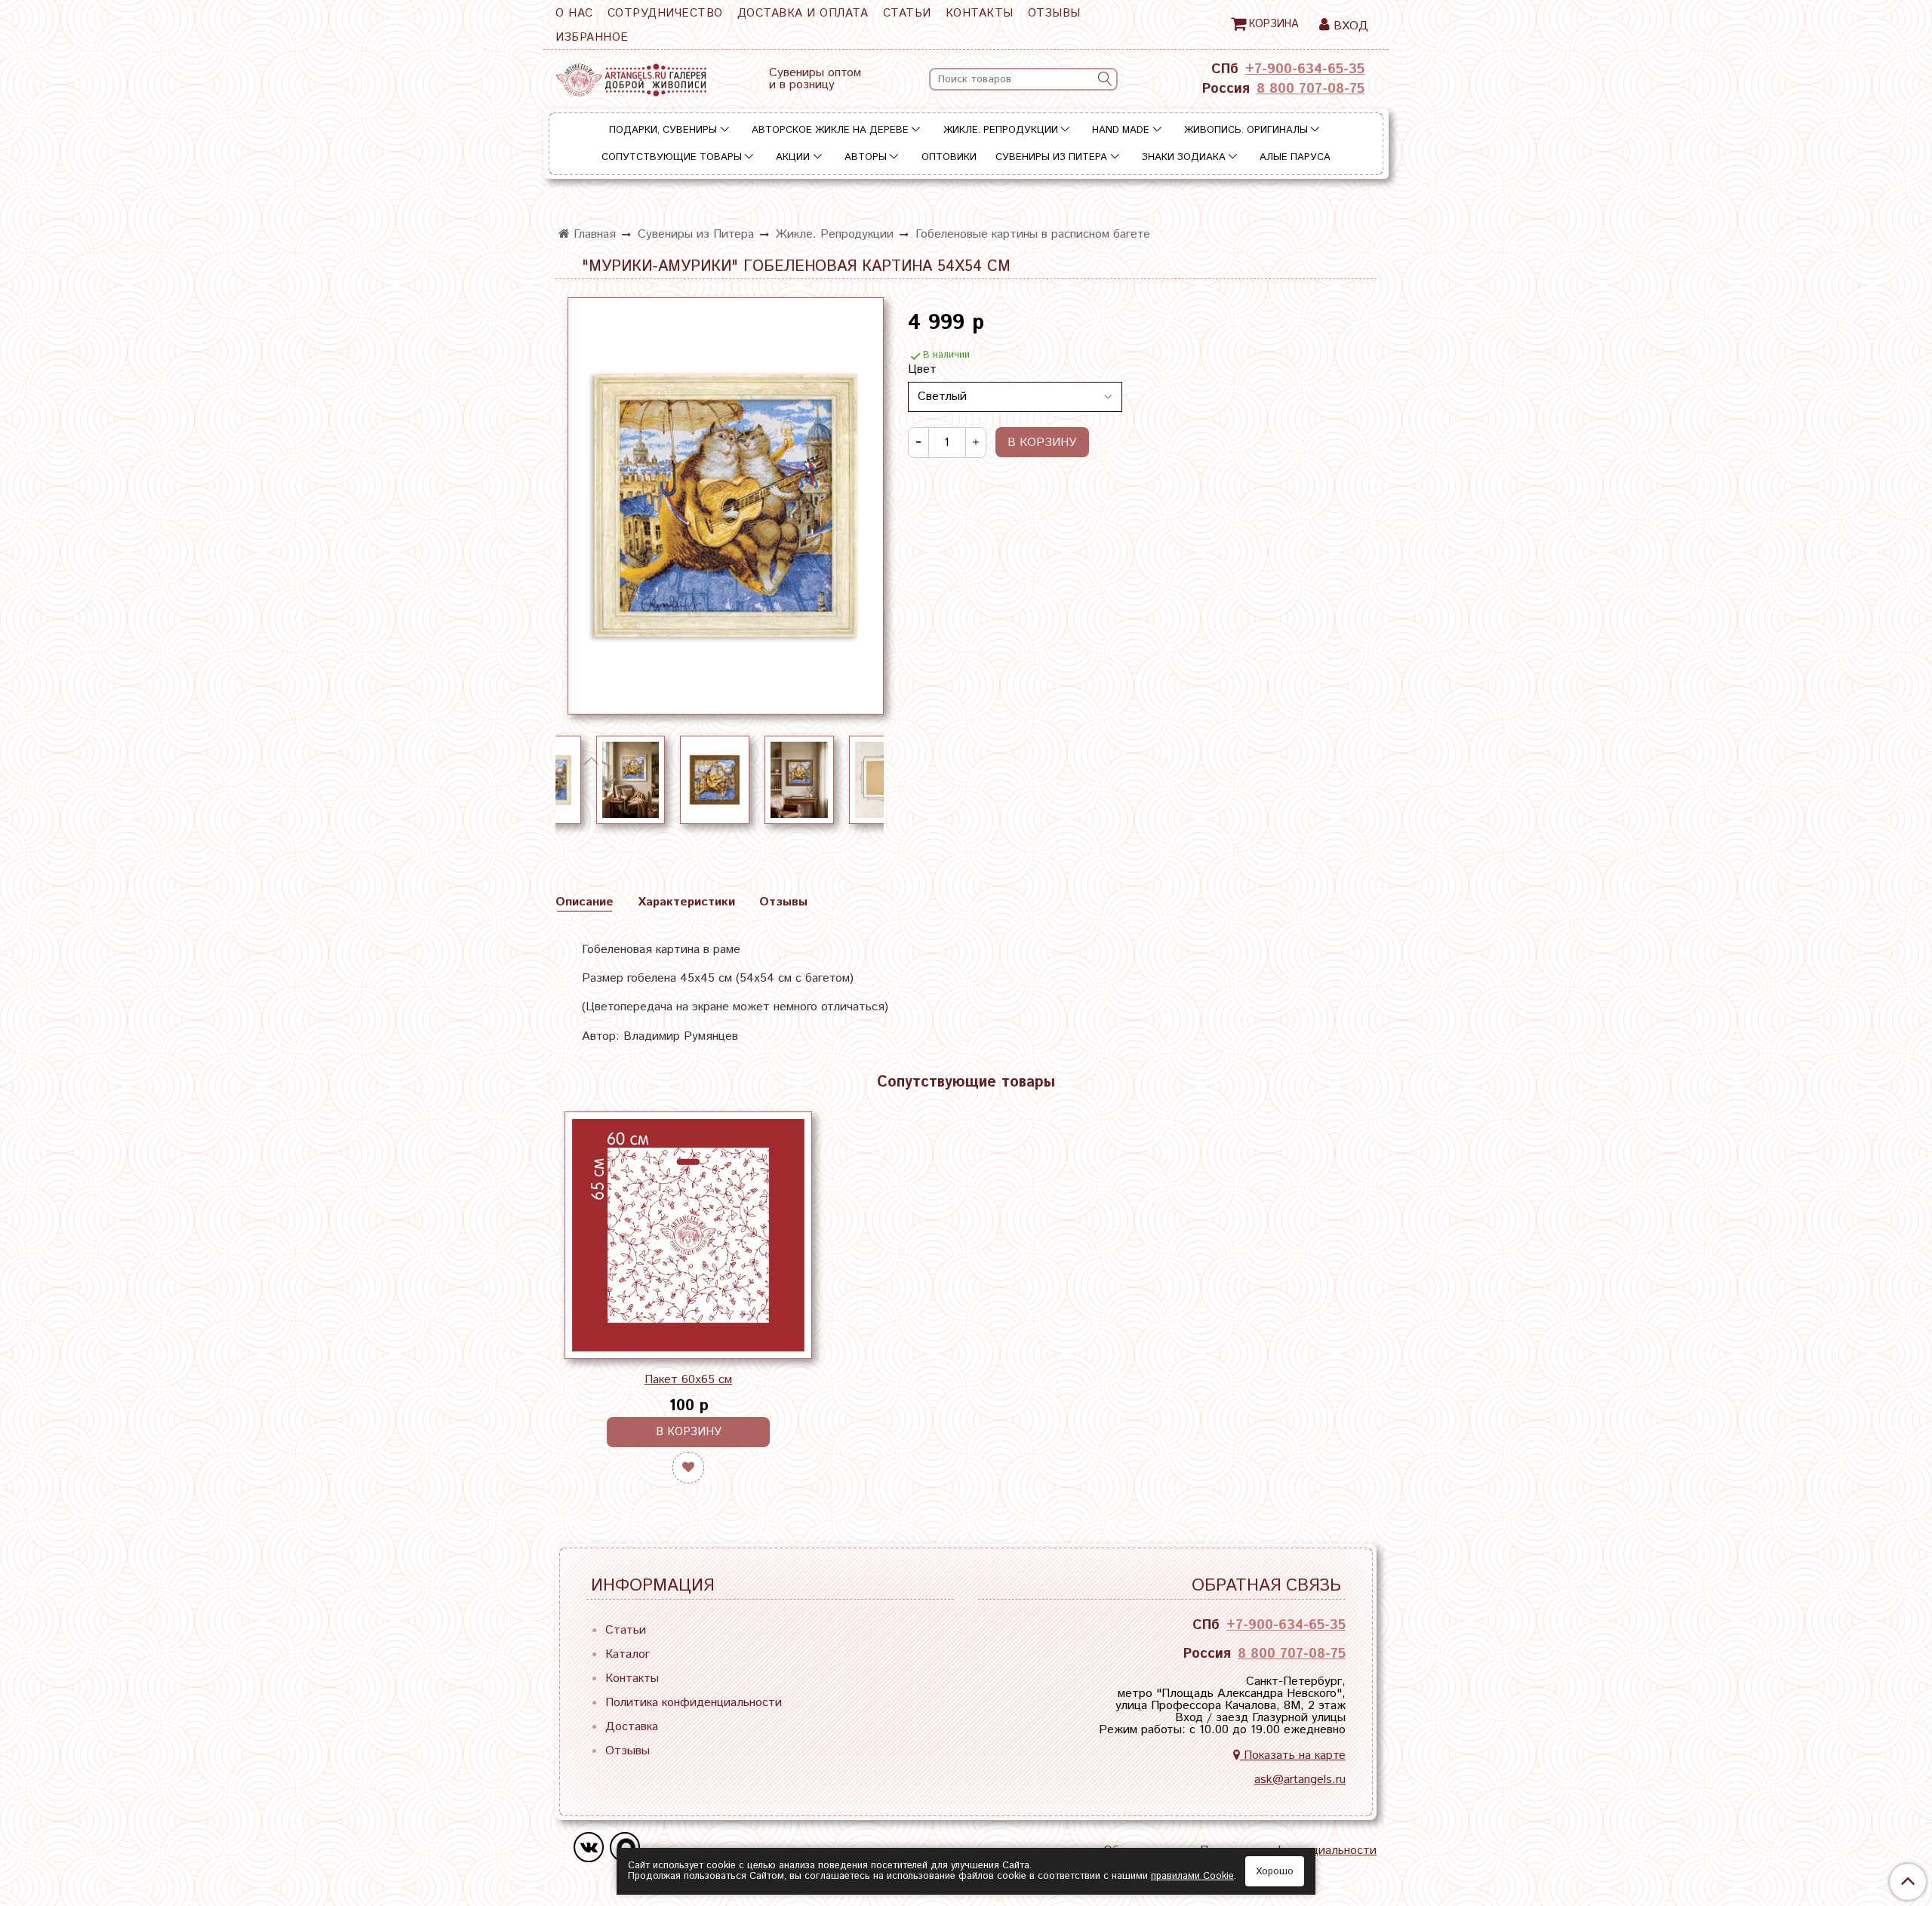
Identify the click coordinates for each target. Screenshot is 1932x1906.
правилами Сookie (1192, 1876)
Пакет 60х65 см (688, 1380)
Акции (793, 157)
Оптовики (949, 157)
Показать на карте (1293, 1755)
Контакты (980, 13)
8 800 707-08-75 (1311, 89)
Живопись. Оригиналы (1246, 130)
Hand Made (1121, 130)
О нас (574, 13)
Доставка (632, 1727)
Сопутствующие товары (672, 157)
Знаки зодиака (1184, 157)
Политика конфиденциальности (694, 1703)
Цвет (922, 370)
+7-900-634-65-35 (1305, 69)
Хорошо (1275, 1872)
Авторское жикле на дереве (830, 130)
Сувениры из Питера (1051, 157)
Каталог (628, 1654)
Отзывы (1054, 13)
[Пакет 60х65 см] (688, 1235)
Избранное (592, 37)
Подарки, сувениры (663, 130)
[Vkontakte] (589, 1847)
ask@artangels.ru (1300, 1780)
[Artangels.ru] (631, 77)
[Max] (625, 1847)
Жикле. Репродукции (1001, 130)
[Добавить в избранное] (688, 1468)
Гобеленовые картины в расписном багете (1033, 234)
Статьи (907, 13)
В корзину (689, 1432)
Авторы (866, 157)
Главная (593, 234)
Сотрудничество (665, 13)
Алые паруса (1295, 157)
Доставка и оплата (803, 13)
